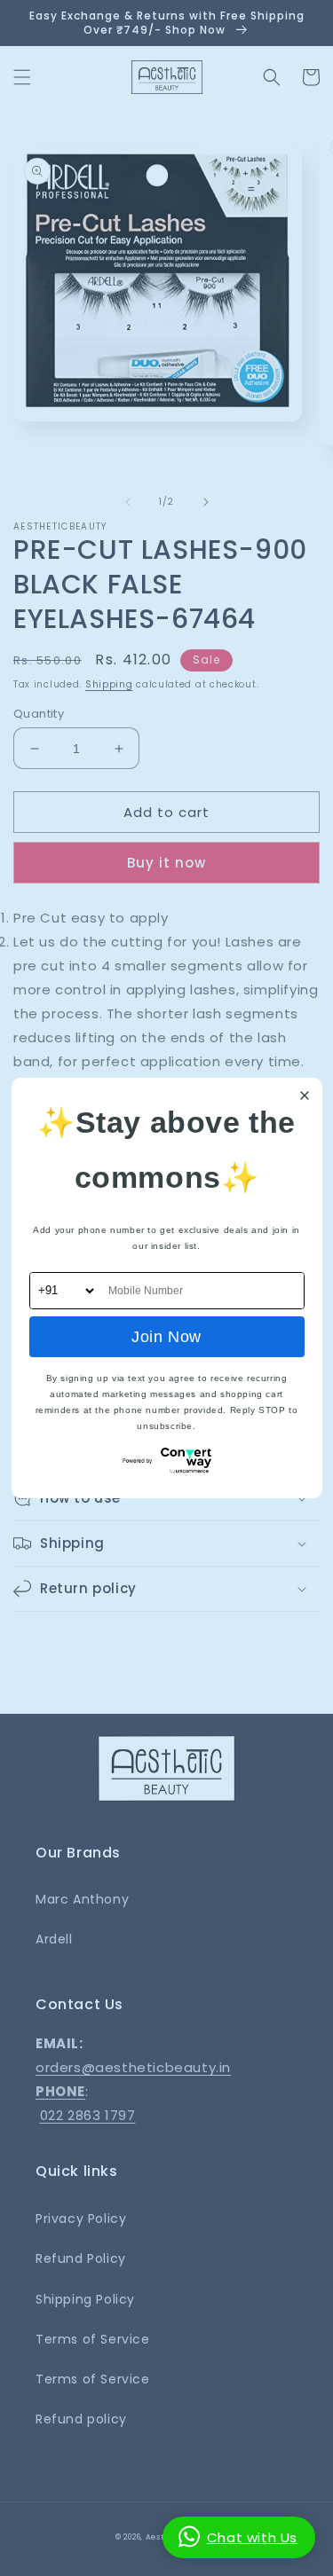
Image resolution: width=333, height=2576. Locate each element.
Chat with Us (252, 2537)
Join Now (166, 1337)
